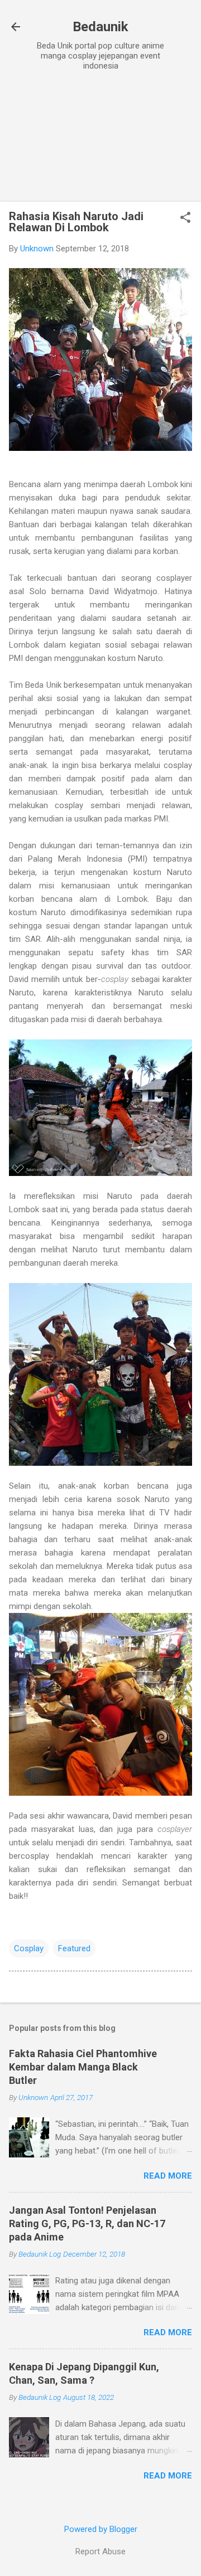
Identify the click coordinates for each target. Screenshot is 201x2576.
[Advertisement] (100, 138)
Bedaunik (100, 27)
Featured (74, 1948)
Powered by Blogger (101, 2529)
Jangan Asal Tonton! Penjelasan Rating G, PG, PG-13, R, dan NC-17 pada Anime (87, 2223)
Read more (168, 2176)
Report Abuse (100, 2551)
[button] (185, 218)
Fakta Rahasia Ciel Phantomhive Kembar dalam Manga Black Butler (83, 2067)
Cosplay (29, 1948)
